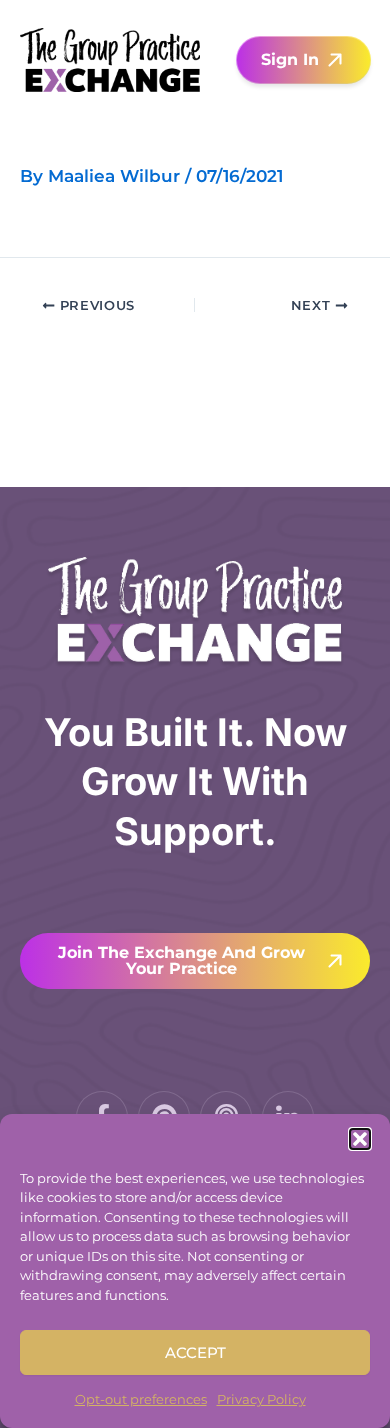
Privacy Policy (261, 1399)
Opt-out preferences (141, 1399)
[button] (360, 1139)
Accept (195, 1352)
